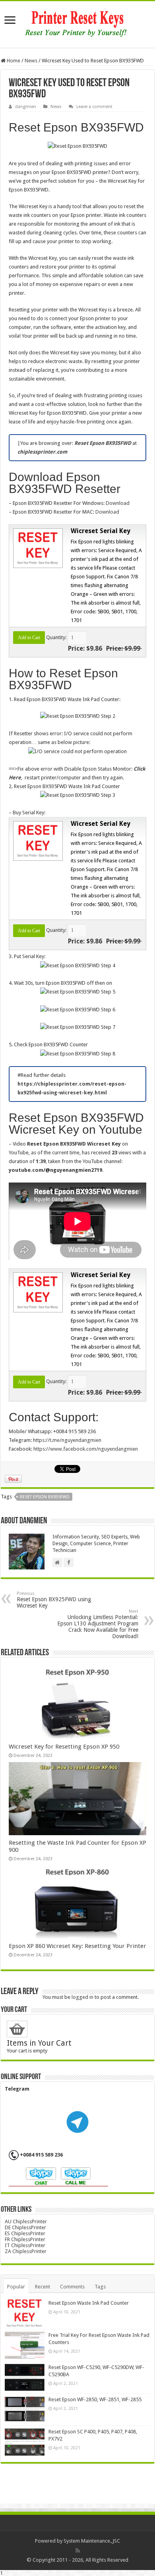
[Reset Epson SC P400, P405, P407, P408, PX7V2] (25, 2442)
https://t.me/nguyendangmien (67, 1440)
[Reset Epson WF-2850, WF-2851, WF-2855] (25, 2410)
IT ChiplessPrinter (25, 2245)
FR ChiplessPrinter (25, 2239)
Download (118, 503)
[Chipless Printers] (78, 23)
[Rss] (78, 2551)
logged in (82, 1997)
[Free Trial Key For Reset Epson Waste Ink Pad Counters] (25, 2345)
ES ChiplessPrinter (25, 2233)
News (31, 61)
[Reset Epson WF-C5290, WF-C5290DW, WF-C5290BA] (25, 2377)
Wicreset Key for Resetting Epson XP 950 (64, 1747)
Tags (100, 2287)
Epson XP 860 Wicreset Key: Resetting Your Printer (77, 1946)
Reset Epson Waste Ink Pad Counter (89, 2303)
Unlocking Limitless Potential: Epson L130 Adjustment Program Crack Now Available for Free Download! (98, 1624)
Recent (43, 2287)
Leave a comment (94, 107)
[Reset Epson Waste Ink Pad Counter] (25, 2313)
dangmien (26, 107)
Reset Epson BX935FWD (45, 1497)
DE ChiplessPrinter (25, 2227)
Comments (72, 2287)
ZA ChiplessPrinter (26, 2251)
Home (13, 61)
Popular (16, 2287)
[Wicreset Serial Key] (37, 548)
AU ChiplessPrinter (26, 2221)
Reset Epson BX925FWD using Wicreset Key (54, 1600)
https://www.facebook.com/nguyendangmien (86, 1449)
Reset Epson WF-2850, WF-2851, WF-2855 (95, 2399)
